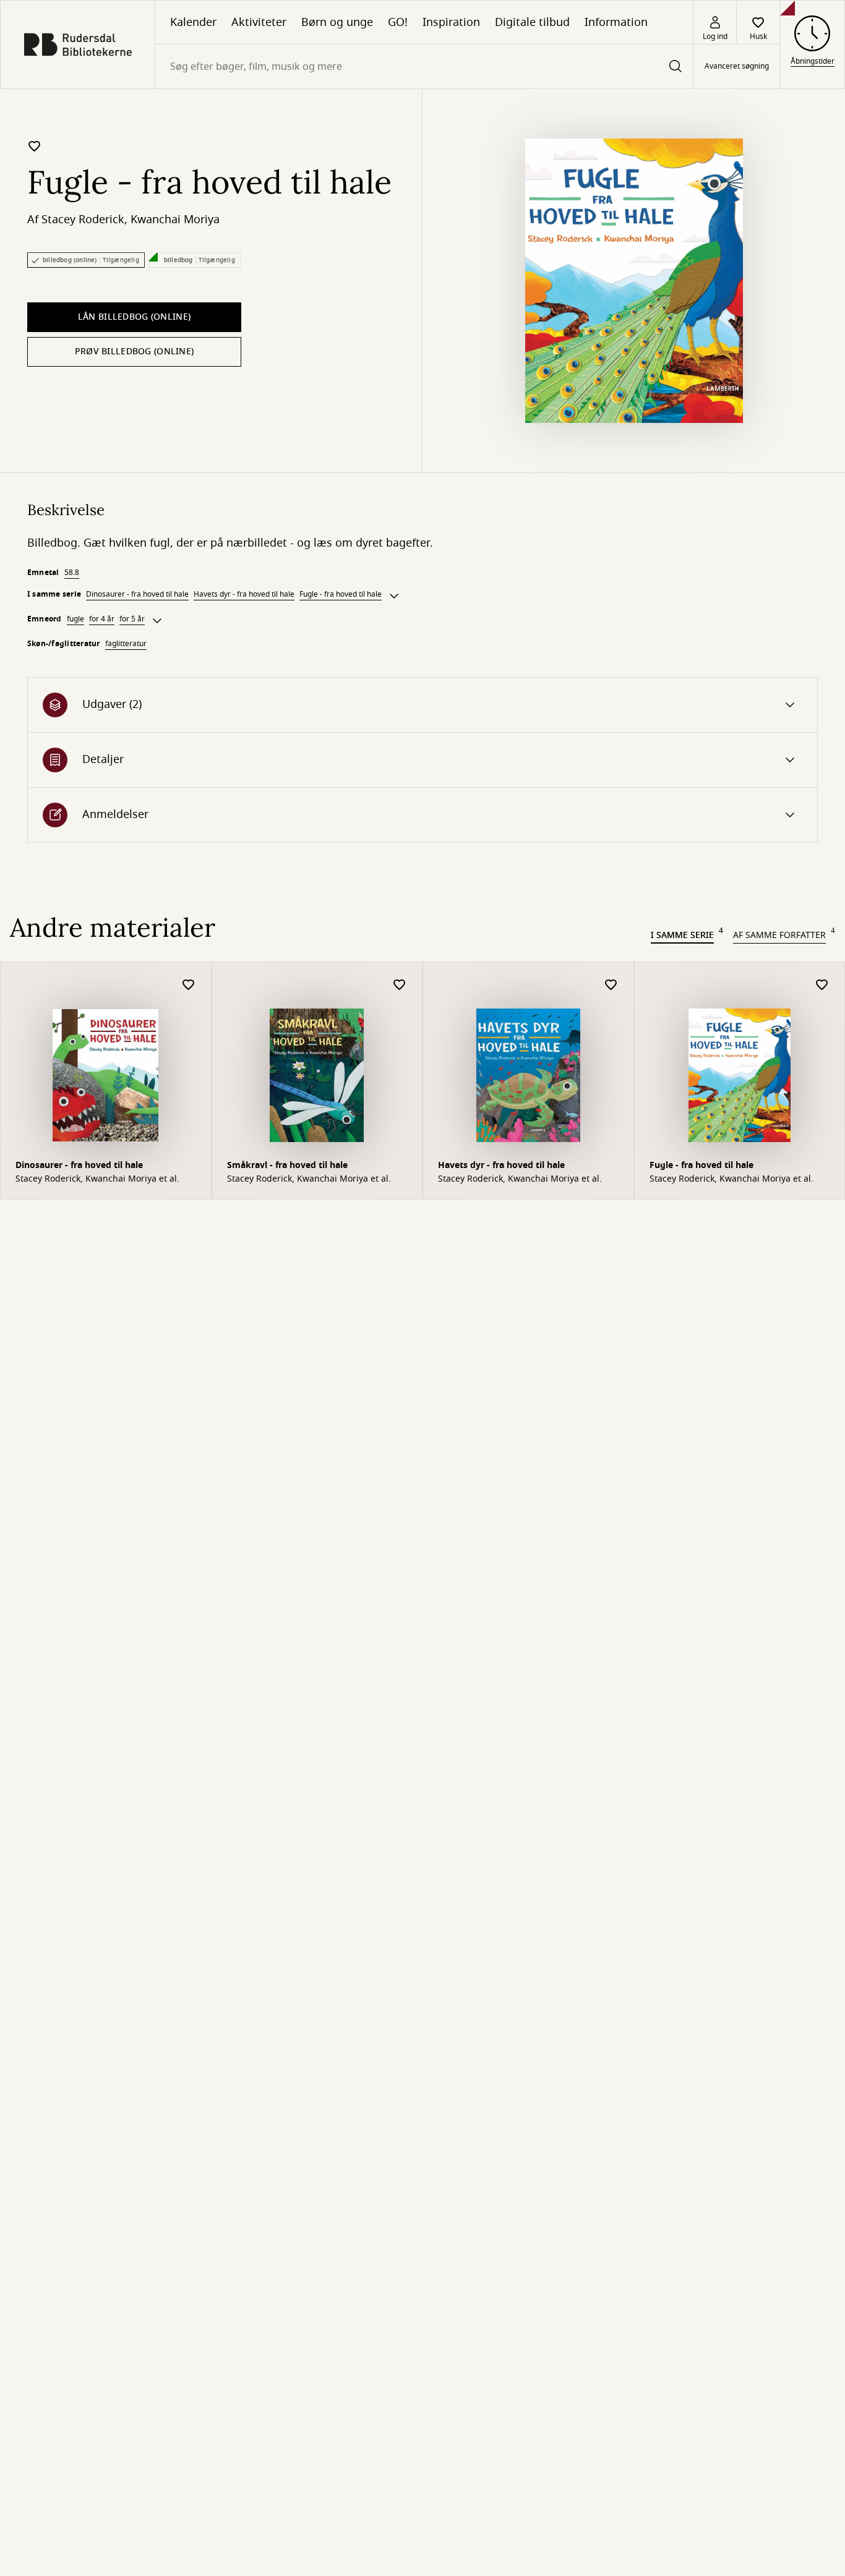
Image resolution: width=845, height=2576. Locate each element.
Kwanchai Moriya (175, 220)
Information (616, 22)
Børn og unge (337, 22)
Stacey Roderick (83, 220)
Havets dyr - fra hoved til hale (244, 594)
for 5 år (132, 619)
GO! (398, 22)
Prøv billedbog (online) (134, 352)
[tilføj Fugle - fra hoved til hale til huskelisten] (35, 146)
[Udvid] (394, 596)
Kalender (193, 22)
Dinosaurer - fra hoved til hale (137, 594)
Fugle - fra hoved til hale (341, 594)
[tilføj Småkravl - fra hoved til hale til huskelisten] (400, 985)
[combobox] (424, 66)
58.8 (72, 573)
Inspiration (451, 22)
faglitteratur (126, 644)
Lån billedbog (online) (134, 317)
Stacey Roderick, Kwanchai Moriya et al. (97, 1179)
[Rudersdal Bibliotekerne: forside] (78, 45)
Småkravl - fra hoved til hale (287, 1165)
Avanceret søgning (737, 67)
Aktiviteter (259, 22)
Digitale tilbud (532, 22)
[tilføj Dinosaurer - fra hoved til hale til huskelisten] (189, 985)
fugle (75, 619)
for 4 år (102, 619)
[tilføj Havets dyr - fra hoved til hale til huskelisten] (611, 985)
